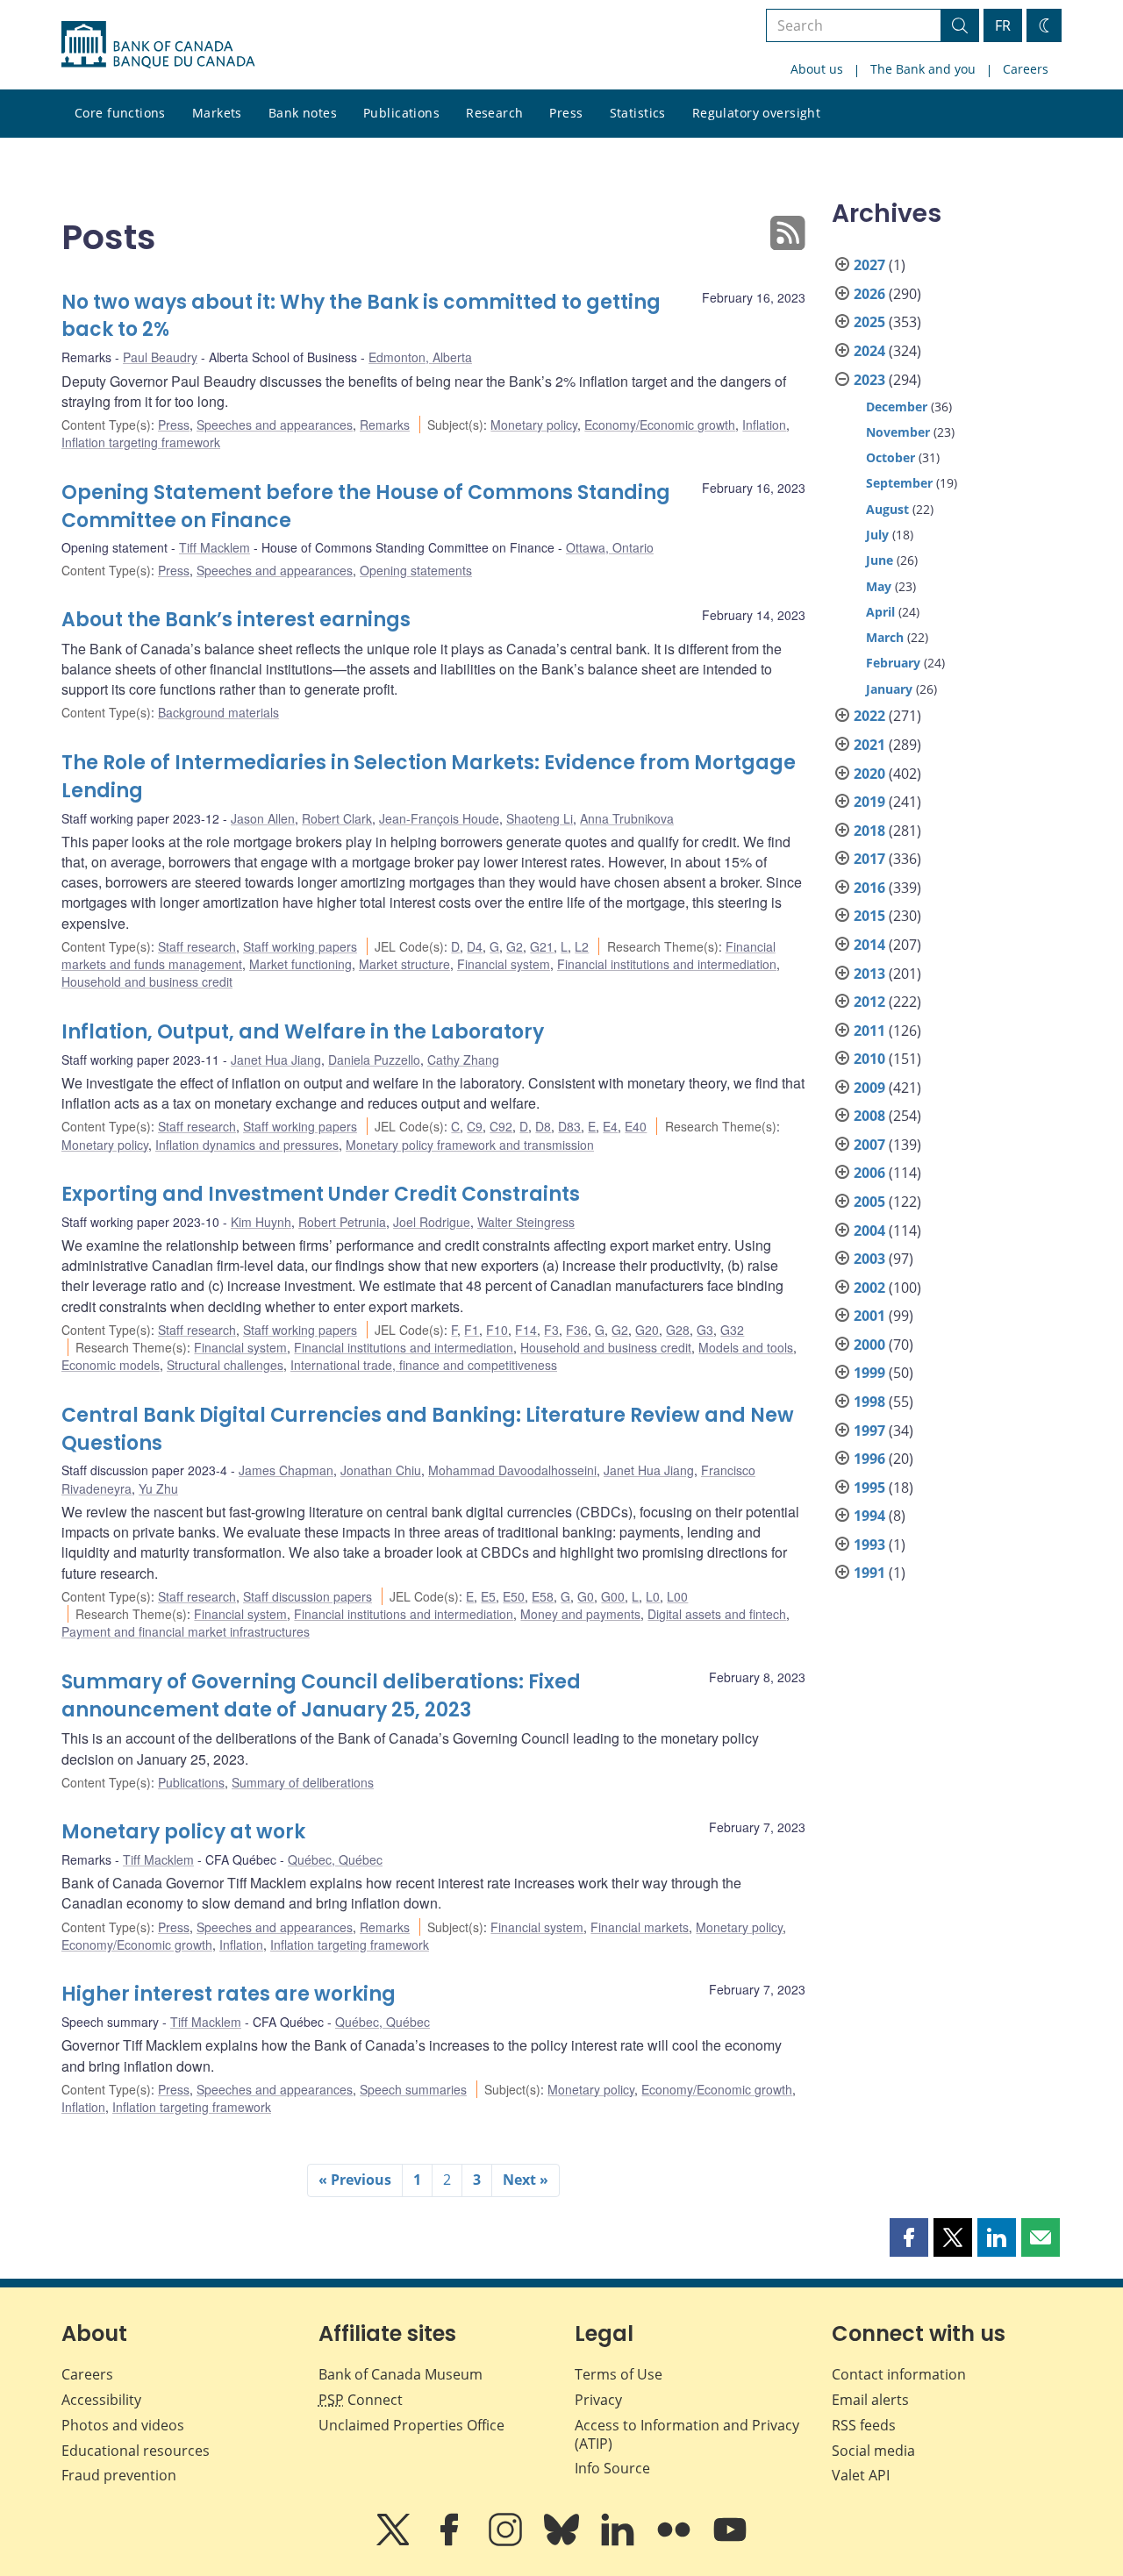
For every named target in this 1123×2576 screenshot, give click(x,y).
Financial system (504, 964)
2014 (869, 945)
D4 (475, 946)
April (880, 612)
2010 (869, 1059)
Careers (1026, 69)
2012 (869, 1002)
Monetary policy (534, 425)
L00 (677, 1596)
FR (1003, 25)
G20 (647, 1330)
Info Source (612, 2468)
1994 (869, 1516)
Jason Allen (263, 818)
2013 (869, 974)
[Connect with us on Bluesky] (563, 2542)
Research (494, 113)
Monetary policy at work (183, 1832)
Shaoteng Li (540, 818)
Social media (873, 2451)
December (897, 407)
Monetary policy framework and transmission (470, 1145)
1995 (869, 1488)
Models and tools (746, 1347)
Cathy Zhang (463, 1060)
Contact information (899, 2374)
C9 (475, 1126)
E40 (636, 1126)
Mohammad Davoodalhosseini (512, 1470)
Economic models (111, 1365)
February (893, 663)
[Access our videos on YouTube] (730, 2542)
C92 (501, 1126)
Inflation (764, 425)
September (899, 483)
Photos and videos (123, 2425)
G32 (732, 1330)
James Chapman (286, 1470)
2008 (869, 1116)
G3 (705, 1330)
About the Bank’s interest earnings (236, 620)
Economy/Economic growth (660, 425)
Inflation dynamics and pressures (247, 1145)
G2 (515, 946)
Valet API (861, 2475)
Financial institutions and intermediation (667, 964)
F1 (472, 1330)
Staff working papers (300, 946)
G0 (586, 1596)
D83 (569, 1126)
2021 (869, 745)
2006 (869, 1173)
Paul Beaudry (160, 357)
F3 (551, 1330)
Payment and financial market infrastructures (186, 1631)
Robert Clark (337, 818)
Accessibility (101, 2400)
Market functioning (300, 964)
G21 (542, 946)
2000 (869, 1345)
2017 (869, 859)
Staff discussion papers (308, 1596)
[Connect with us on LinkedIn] (619, 2542)
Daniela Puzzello (374, 1060)
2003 (869, 1259)
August (887, 509)
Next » (526, 2180)
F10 (497, 1330)
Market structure (404, 964)
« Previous (355, 2180)
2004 (869, 1231)
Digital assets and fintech (717, 1614)
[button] (909, 2237)
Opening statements (416, 570)
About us (817, 69)
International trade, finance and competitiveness (424, 1365)
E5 (488, 1596)
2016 (869, 888)
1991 (869, 1573)
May (879, 586)
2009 (869, 1088)
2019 (869, 802)
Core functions (120, 113)
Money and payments (580, 1614)
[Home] (158, 45)
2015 (869, 916)
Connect (361, 2400)
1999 (869, 1373)
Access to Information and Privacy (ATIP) (687, 2434)
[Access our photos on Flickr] (676, 2542)
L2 (582, 946)
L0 (653, 1596)
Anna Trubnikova (627, 818)
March (885, 637)
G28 (678, 1330)
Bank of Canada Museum (401, 2374)
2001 (869, 1316)
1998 (869, 1402)
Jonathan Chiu (381, 1470)
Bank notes (303, 113)
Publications (401, 113)
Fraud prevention (119, 2475)
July (877, 535)
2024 (869, 351)
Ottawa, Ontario (610, 547)
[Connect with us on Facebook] (451, 2542)
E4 (610, 1126)
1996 (869, 1459)
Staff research (197, 946)
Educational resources (136, 2451)
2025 (869, 322)
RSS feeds (864, 2425)
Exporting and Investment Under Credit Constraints (321, 1194)
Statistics (638, 113)
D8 (543, 1126)
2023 (869, 380)
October (891, 457)
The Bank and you (923, 69)
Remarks (385, 425)
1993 (869, 1545)
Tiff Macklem (215, 547)
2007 (869, 1145)
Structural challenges (225, 1365)
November (898, 432)
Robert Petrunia (342, 1222)
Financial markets (640, 1927)
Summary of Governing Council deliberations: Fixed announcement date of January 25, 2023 (321, 1696)
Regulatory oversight (756, 113)
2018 (869, 831)
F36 (577, 1330)
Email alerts (870, 2400)
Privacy (598, 2400)
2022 (869, 716)
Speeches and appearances (275, 425)
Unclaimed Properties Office (411, 2425)
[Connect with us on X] (395, 2542)
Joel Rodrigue (432, 1222)
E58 (543, 1596)
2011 (869, 1031)
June (880, 560)
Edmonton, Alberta (420, 357)
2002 (869, 1288)
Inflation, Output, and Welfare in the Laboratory (303, 1032)
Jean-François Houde (439, 818)
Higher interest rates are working (229, 1994)
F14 (526, 1330)
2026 (869, 294)
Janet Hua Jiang (276, 1060)
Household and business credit (147, 981)
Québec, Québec (335, 1859)
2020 (869, 774)
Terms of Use (619, 2374)
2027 (869, 265)
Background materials (218, 712)
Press (566, 113)
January (889, 689)
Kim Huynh (261, 1222)
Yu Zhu (158, 1488)
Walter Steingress (526, 1222)
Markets (217, 113)
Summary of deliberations (303, 1782)
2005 (869, 1202)
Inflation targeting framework (141, 442)
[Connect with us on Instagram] (507, 2542)
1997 (869, 1431)
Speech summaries (413, 2089)
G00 (613, 1596)
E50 (514, 1596)
